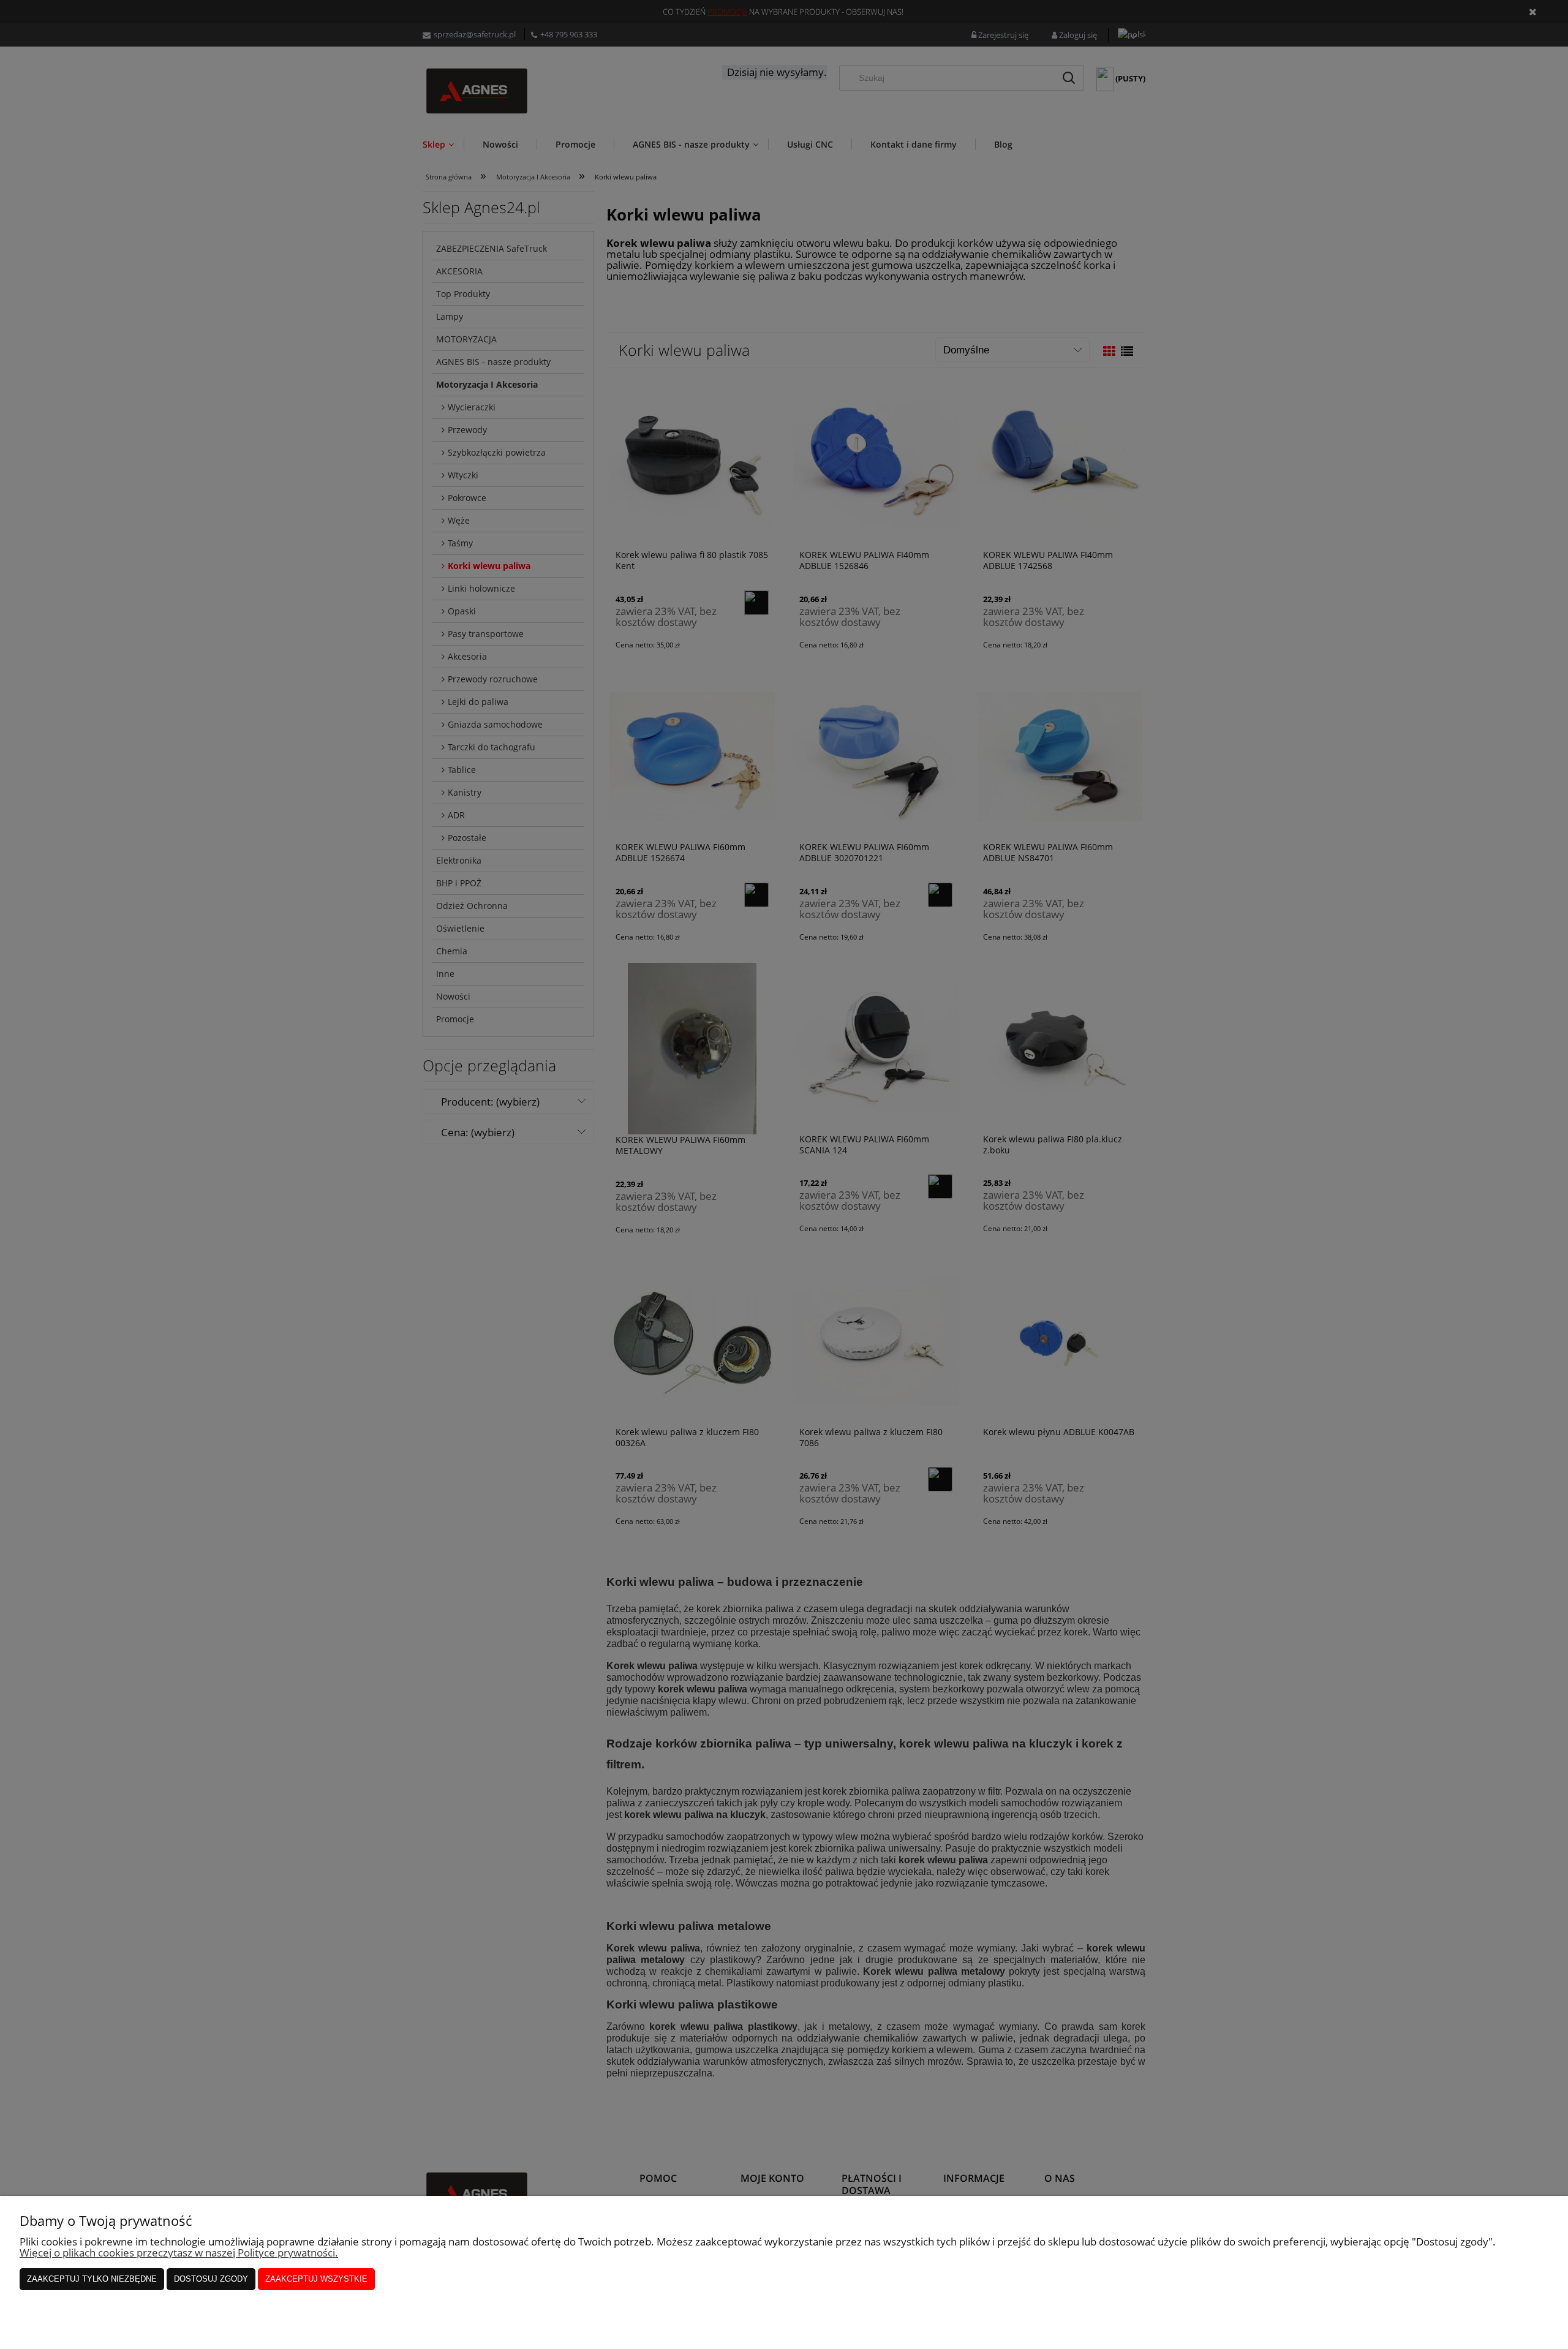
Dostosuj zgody (211, 2279)
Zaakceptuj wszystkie (316, 2279)
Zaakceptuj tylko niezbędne (92, 2279)
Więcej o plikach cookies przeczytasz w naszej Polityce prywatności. (179, 2253)
